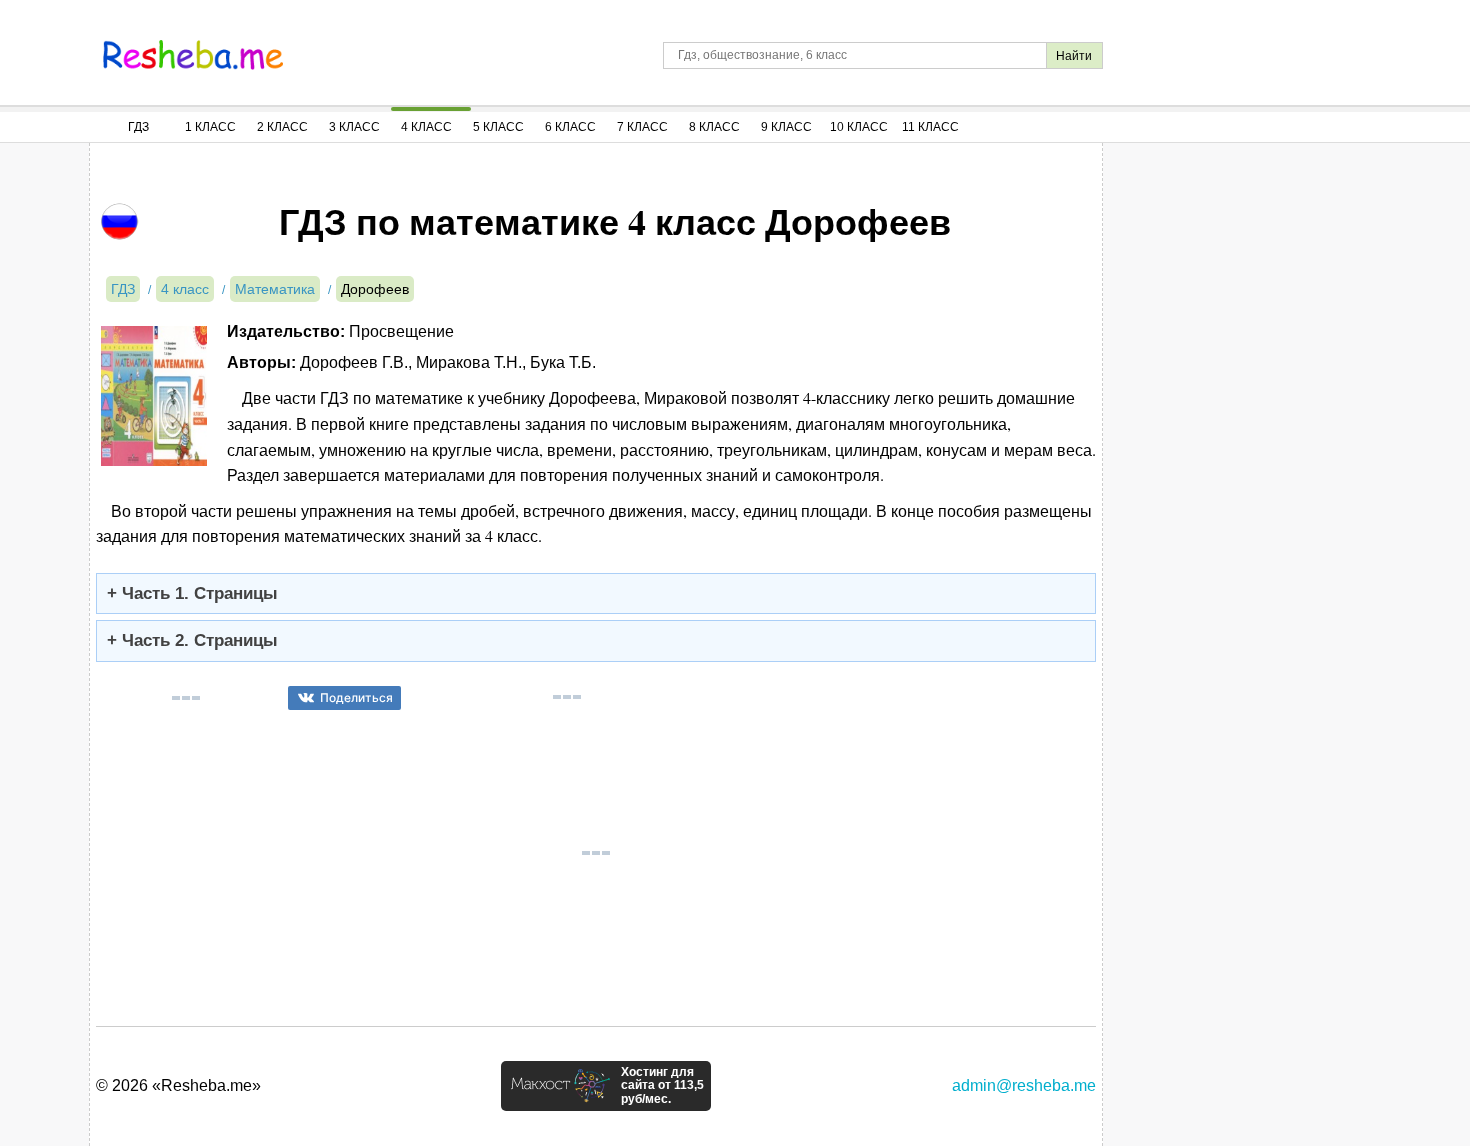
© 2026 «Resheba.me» (178, 1085)
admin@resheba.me (1024, 1085)
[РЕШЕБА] (193, 55)
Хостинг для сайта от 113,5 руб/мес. (662, 1086)
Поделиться (356, 697)
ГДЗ (138, 127)
